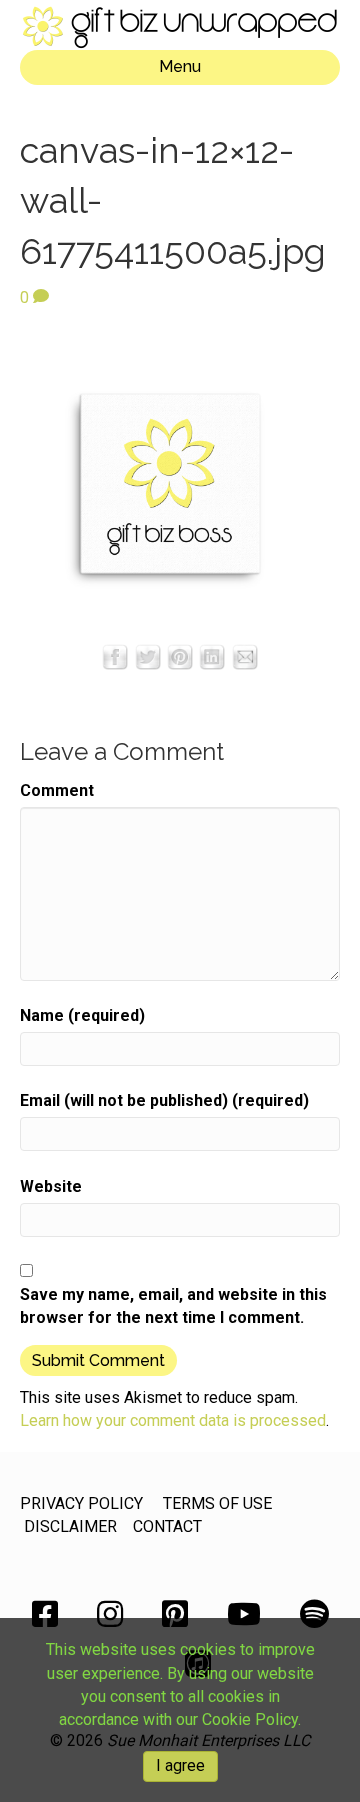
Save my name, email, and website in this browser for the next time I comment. (173, 1306)
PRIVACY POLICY (81, 1503)
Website (51, 1186)
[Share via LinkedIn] (212, 655)
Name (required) (82, 1015)
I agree (180, 1765)
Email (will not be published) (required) (164, 1100)
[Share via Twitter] (148, 655)
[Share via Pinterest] (180, 655)
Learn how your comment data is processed (173, 1420)
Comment (57, 790)
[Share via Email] (245, 655)
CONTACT (167, 1526)
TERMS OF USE (217, 1503)
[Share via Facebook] (115, 655)
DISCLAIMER (70, 1526)
